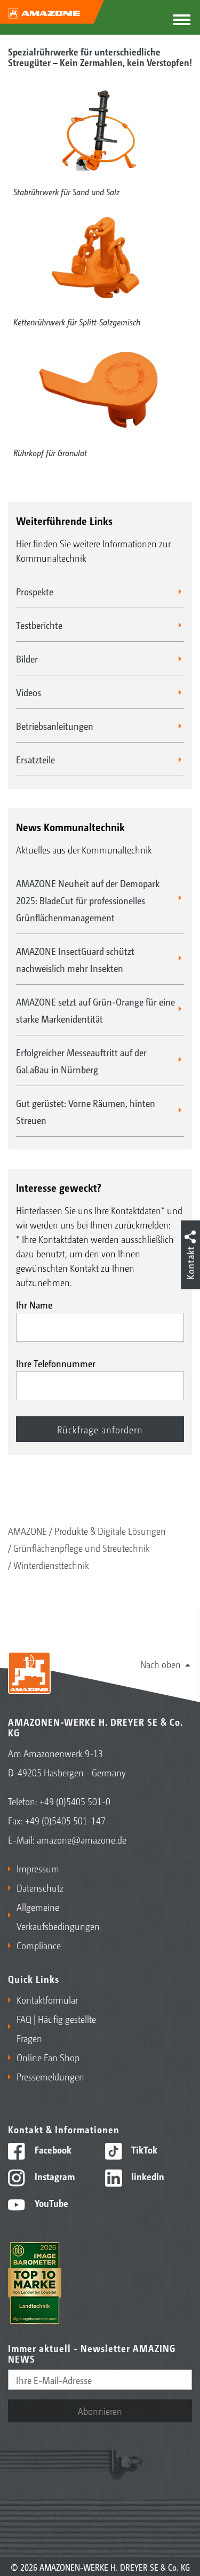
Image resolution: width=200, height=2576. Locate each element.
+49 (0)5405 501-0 (75, 1801)
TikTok (143, 2149)
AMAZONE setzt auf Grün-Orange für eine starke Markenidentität (95, 1010)
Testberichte (39, 625)
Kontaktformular (47, 1999)
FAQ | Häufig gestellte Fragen (56, 2028)
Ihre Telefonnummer (56, 1363)
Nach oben (161, 1664)
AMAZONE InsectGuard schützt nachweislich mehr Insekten (75, 959)
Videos (29, 692)
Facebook (52, 2149)
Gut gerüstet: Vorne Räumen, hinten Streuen (86, 1111)
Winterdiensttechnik (51, 1565)
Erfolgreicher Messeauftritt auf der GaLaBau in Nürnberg (81, 1060)
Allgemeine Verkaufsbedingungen (56, 1916)
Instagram (54, 2176)
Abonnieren (100, 2411)
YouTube (50, 2203)
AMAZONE (27, 1530)
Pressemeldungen (50, 2076)
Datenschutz (40, 1887)
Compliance (39, 1945)
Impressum (38, 1868)
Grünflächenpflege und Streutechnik (82, 1548)
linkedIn (147, 2176)
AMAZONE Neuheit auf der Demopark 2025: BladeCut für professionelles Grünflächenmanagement (88, 900)
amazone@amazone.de (82, 1839)
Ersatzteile (35, 759)
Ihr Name (34, 1304)
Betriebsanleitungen (55, 725)
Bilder (27, 658)
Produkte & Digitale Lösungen (110, 1530)
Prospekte (35, 591)
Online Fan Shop (48, 2057)
